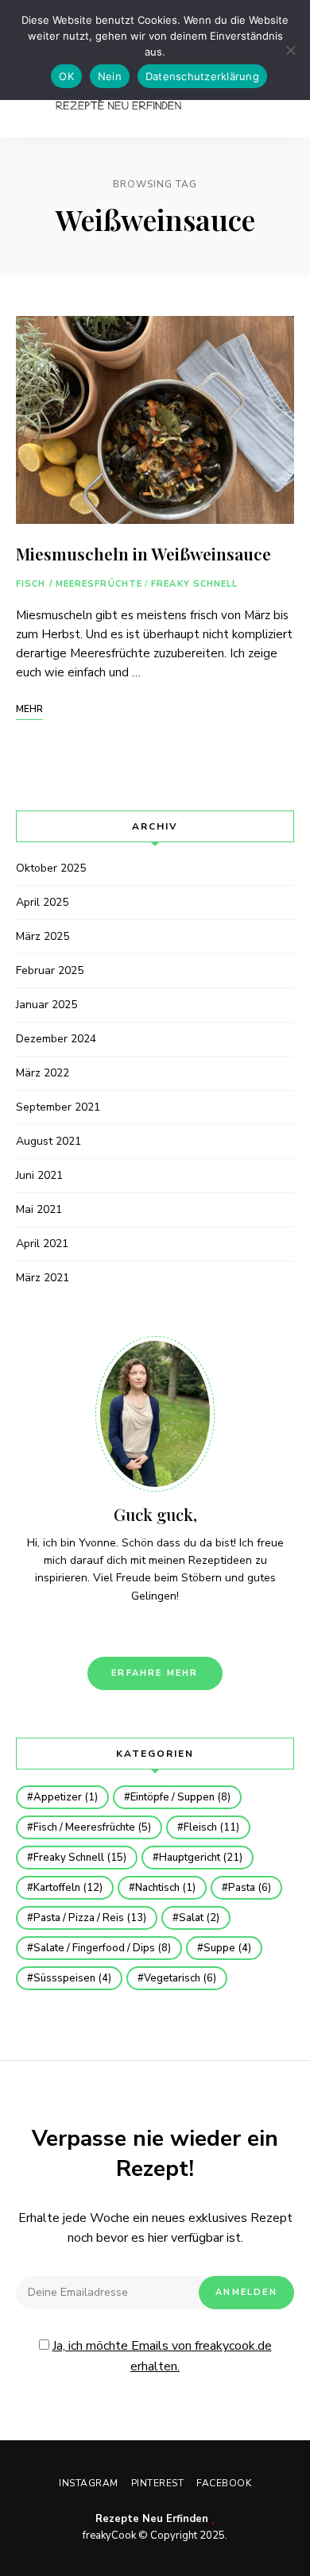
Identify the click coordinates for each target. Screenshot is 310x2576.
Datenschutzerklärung (202, 76)
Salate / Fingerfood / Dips (102, 1948)
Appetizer (66, 1797)
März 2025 (43, 936)
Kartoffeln (68, 1888)
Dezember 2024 (56, 1039)
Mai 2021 (39, 1209)
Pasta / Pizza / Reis (90, 1918)
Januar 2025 (46, 1005)
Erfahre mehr (155, 1673)
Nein (110, 76)
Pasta (250, 1888)
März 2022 (43, 1073)
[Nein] (290, 50)
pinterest (155, 1629)
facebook (182, 1629)
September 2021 (58, 1107)
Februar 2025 (50, 970)
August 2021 (48, 1141)
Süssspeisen (72, 1978)
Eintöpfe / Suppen (180, 1797)
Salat (199, 1918)
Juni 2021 (39, 1175)
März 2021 (43, 1278)
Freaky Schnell (194, 584)
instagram (128, 1629)
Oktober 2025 (51, 868)
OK (66, 76)
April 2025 (42, 902)
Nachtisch (165, 1888)
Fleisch (211, 1827)
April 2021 (42, 1244)
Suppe (227, 1948)
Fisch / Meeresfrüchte (79, 584)
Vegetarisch (180, 1978)
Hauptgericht (201, 1858)
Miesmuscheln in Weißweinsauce (143, 553)
